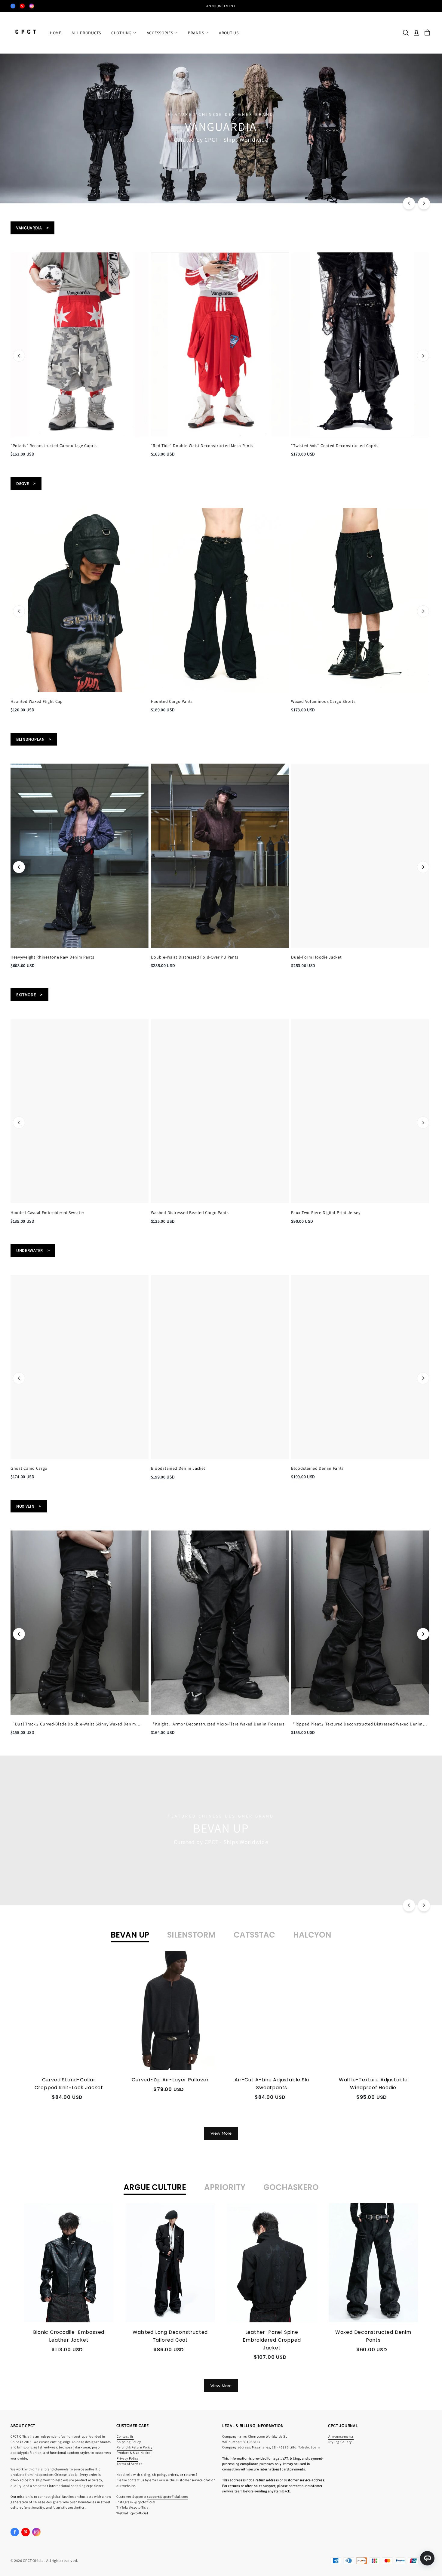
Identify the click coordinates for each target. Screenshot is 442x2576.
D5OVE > (26, 483)
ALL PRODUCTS (86, 33)
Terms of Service (130, 2464)
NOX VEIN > (29, 1506)
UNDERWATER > (33, 1250)
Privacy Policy (127, 2458)
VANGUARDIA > (32, 228)
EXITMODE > (29, 995)
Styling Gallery (340, 2442)
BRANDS (196, 33)
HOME (56, 33)
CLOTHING (121, 33)
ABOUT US (229, 33)
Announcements (341, 2436)
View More (221, 2133)
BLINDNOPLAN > (34, 739)
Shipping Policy (129, 2442)
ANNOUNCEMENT (221, 6)
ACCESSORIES (160, 33)
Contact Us (125, 2436)
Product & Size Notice (134, 2452)
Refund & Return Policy (135, 2447)
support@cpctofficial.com (167, 2496)
